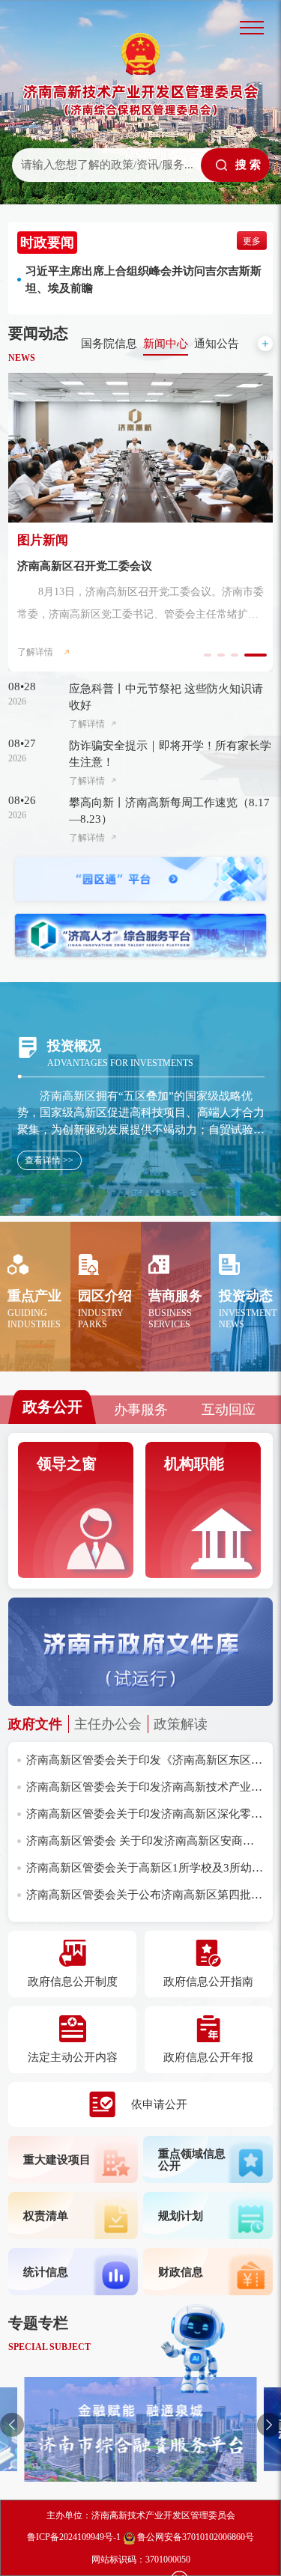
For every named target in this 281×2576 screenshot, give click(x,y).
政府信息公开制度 (73, 1982)
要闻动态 (38, 333)
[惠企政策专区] (141, 2429)
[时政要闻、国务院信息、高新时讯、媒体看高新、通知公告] (265, 344)
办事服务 (141, 1410)
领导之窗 (67, 1464)
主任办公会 (108, 1724)
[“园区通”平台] (140, 879)
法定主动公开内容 (73, 2057)
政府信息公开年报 (208, 2057)
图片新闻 (43, 540)
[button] (12, 2425)
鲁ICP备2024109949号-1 (74, 2537)
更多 (252, 241)
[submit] (235, 165)
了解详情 (35, 652)
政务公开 (52, 1407)
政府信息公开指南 (208, 1982)
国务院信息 (109, 344)
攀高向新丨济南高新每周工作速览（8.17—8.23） (169, 811)
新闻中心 (166, 344)
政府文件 (35, 1724)
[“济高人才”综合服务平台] (140, 935)
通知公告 (217, 344)
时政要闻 (47, 243)
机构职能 (194, 1464)
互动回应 (229, 1410)
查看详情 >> (49, 1160)
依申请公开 (159, 2104)
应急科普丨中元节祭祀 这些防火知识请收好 (166, 697)
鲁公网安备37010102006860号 (194, 2537)
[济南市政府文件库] (140, 1652)
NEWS (22, 358)
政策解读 (181, 1724)
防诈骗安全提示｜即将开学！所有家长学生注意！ (170, 754)
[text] (105, 165)
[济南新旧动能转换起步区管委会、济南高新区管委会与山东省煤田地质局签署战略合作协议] (140, 448)
